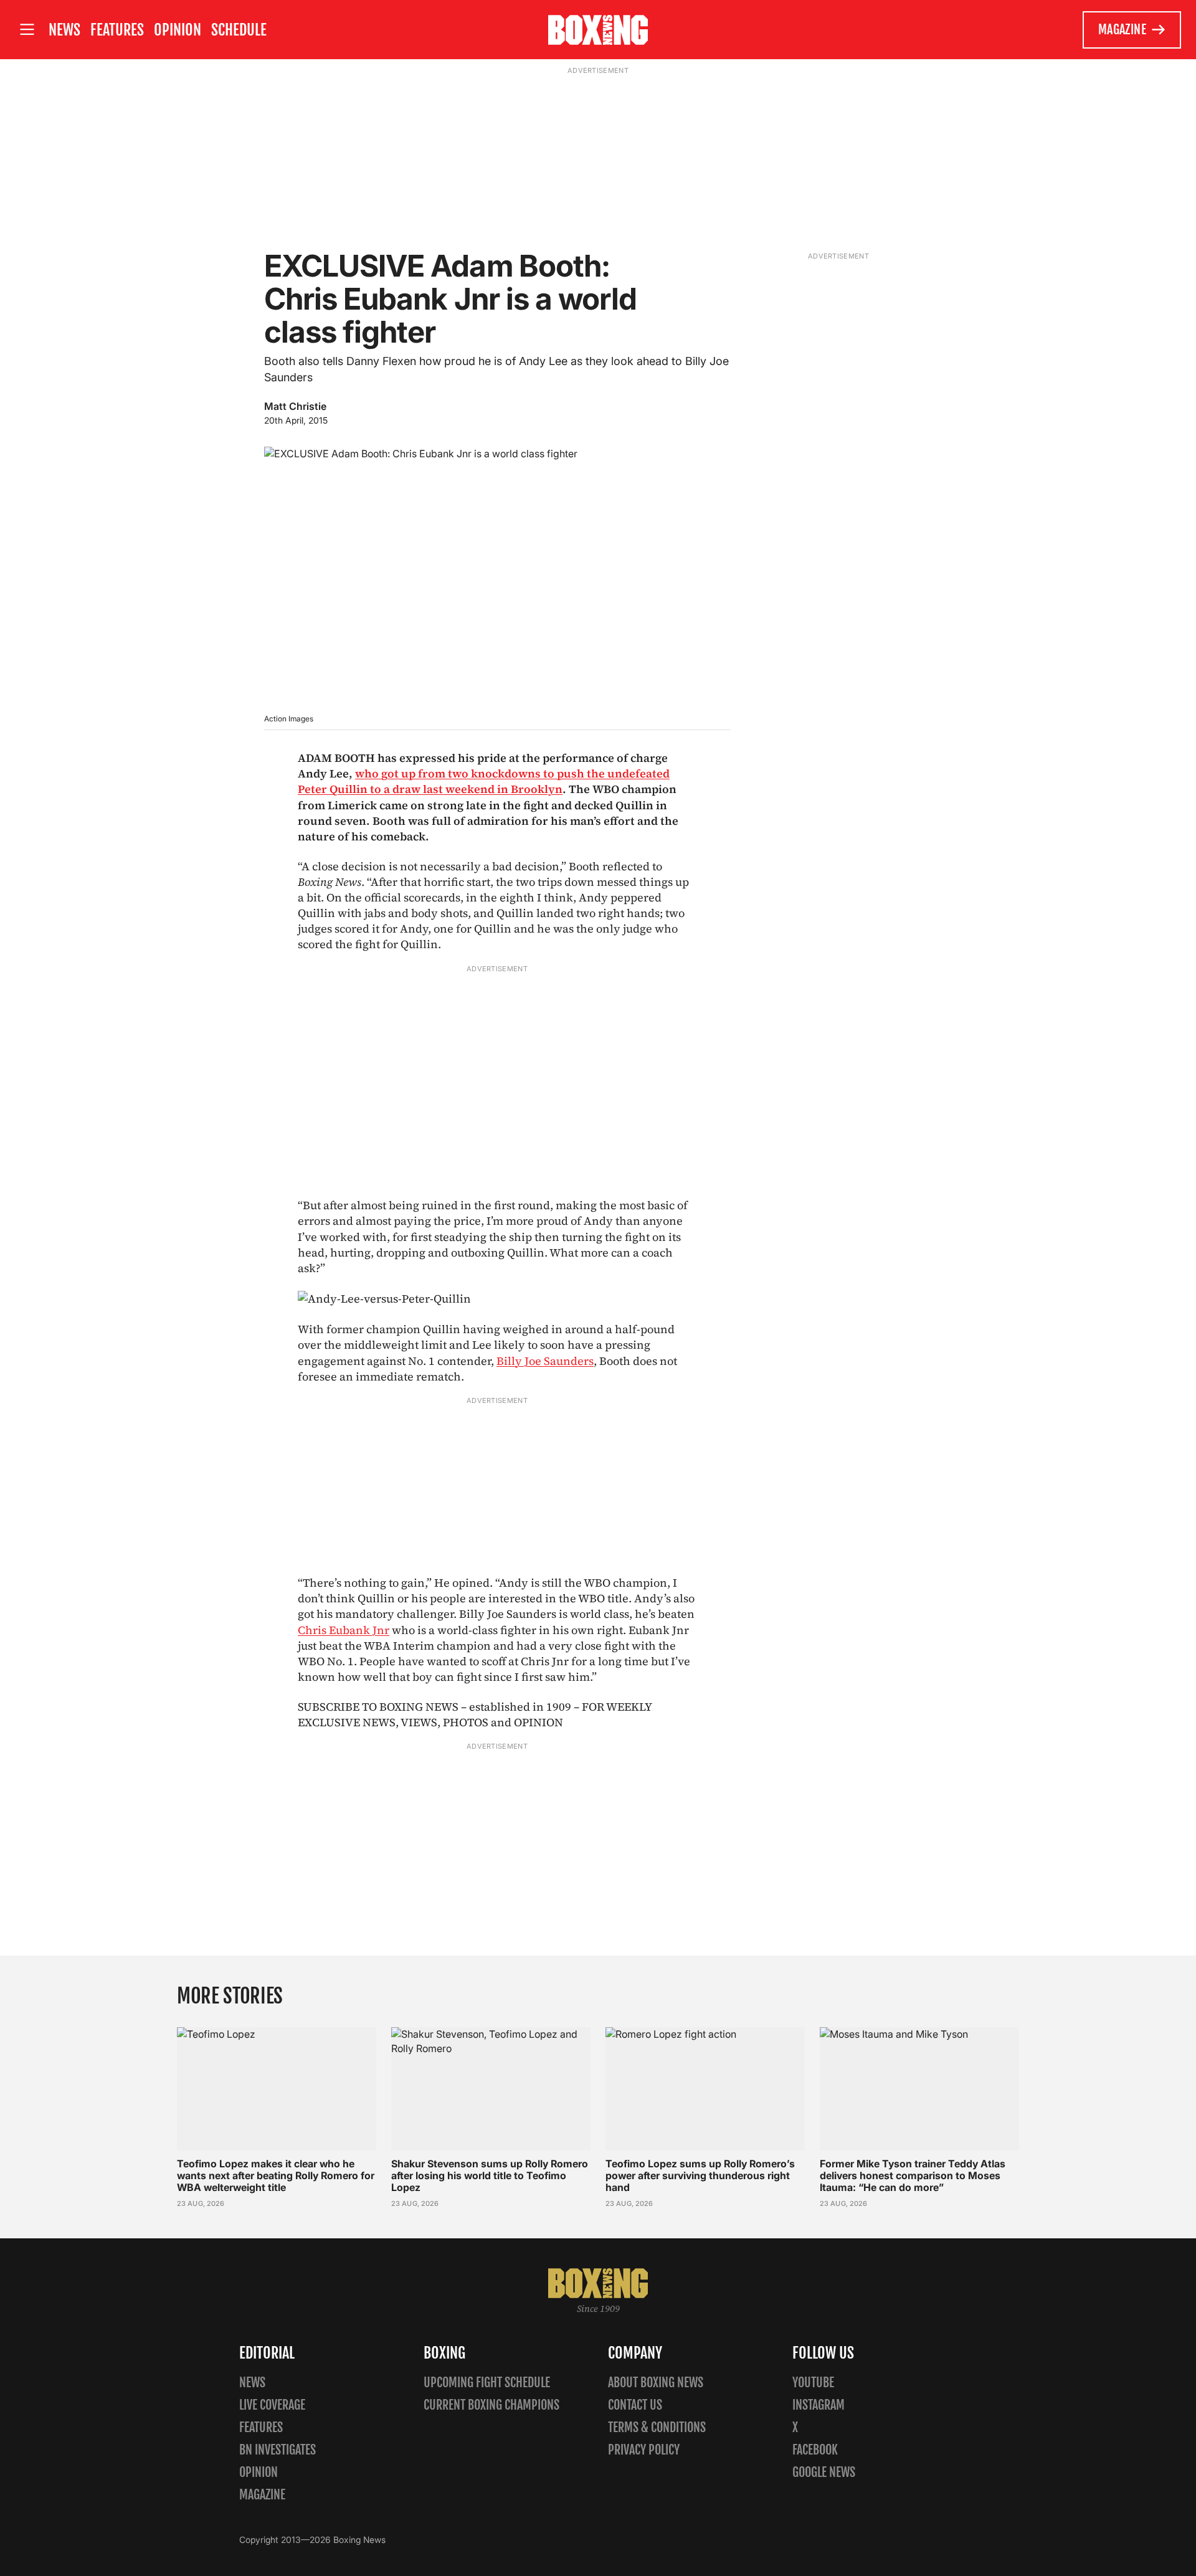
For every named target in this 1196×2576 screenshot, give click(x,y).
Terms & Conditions (657, 2427)
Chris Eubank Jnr (344, 1630)
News (64, 30)
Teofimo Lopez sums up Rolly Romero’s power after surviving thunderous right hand (700, 2175)
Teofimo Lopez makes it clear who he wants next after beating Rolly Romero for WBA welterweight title (276, 2175)
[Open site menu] (27, 30)
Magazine (1122, 30)
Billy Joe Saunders (545, 1361)
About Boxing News (656, 2383)
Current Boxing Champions (491, 2405)
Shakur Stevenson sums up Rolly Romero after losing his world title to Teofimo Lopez (490, 2175)
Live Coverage (272, 2405)
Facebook (815, 2450)
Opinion (178, 30)
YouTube (813, 2383)
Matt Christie (295, 406)
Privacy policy (644, 2450)
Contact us (635, 2405)
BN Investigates (278, 2450)
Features (117, 30)
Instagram (819, 2405)
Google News (824, 2472)
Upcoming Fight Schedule (487, 2383)
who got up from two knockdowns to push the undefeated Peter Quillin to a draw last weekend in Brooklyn (484, 781)
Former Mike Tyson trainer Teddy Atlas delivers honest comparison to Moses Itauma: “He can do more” (913, 2175)
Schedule (239, 30)
